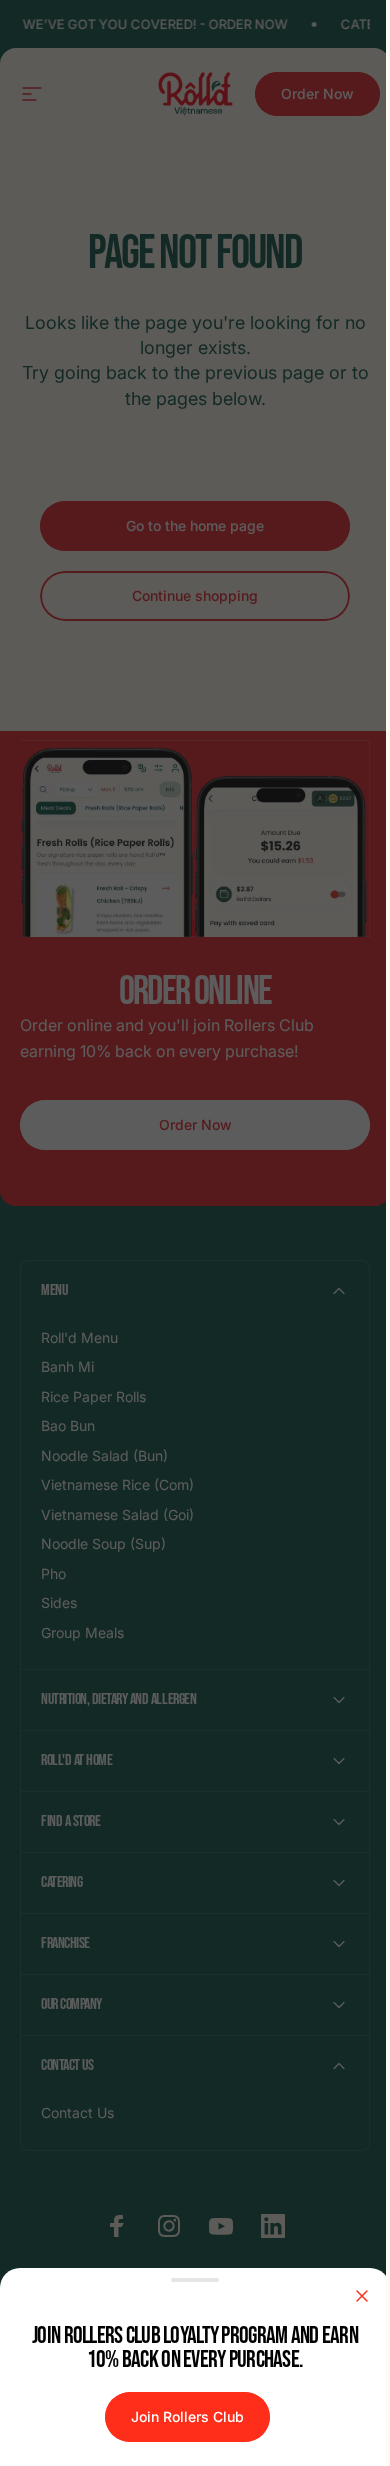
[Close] (362, 2296)
